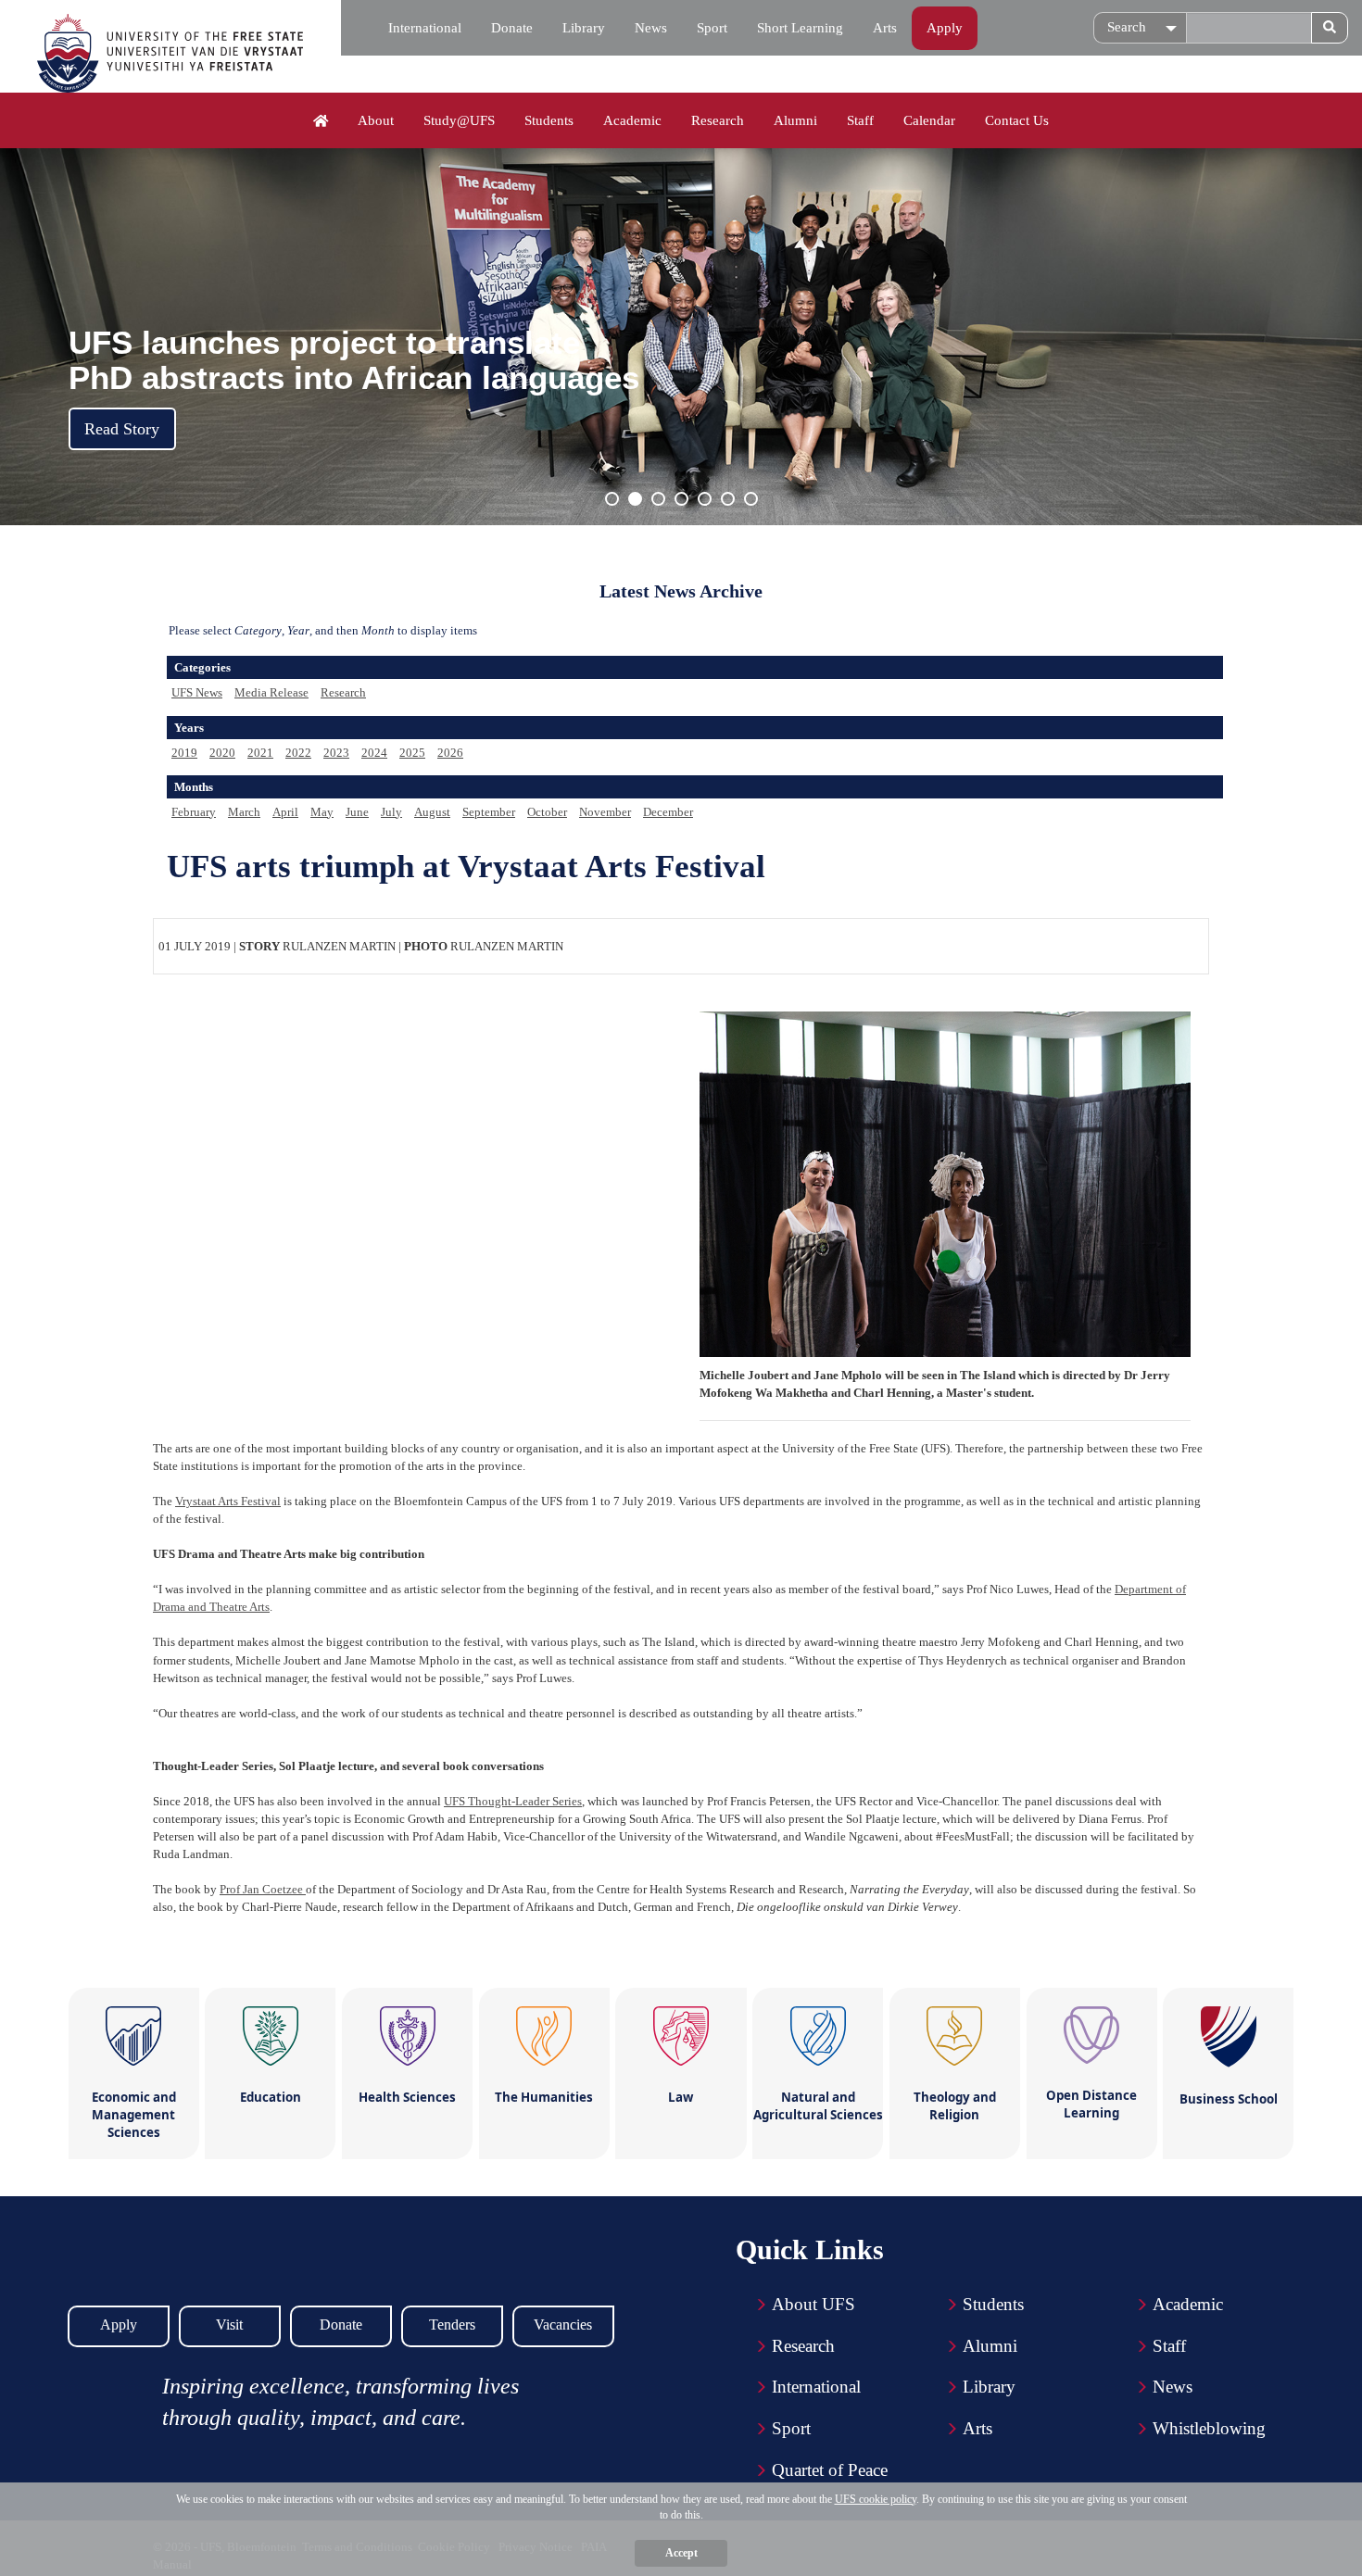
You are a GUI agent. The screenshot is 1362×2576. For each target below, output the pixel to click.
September (489, 812)
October (547, 812)
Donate (512, 28)
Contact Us (1017, 120)
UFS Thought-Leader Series (513, 1801)
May (322, 812)
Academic (632, 120)
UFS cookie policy (876, 2499)
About (376, 120)
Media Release (271, 692)
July (391, 812)
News (651, 28)
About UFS (813, 2304)
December (668, 812)
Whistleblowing (1209, 2428)
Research (718, 120)
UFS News (197, 692)
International (425, 28)
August (432, 812)
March (244, 812)
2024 (374, 753)
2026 (450, 753)
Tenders (452, 2325)
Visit (229, 2325)
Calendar (929, 120)
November (605, 812)
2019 (184, 753)
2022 (298, 753)
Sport (712, 28)
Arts (885, 28)
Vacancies (563, 2325)
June (357, 812)
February (194, 812)
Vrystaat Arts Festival (228, 1501)
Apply (945, 28)
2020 (222, 753)
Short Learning (800, 28)
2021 (260, 753)
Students (549, 120)
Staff (860, 120)
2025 (412, 753)
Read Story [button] (122, 429)
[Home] (321, 121)
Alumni (795, 120)
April (285, 812)
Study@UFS (459, 120)
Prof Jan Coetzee (263, 1889)
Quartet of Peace (830, 2470)
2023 (336, 753)
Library (584, 28)
